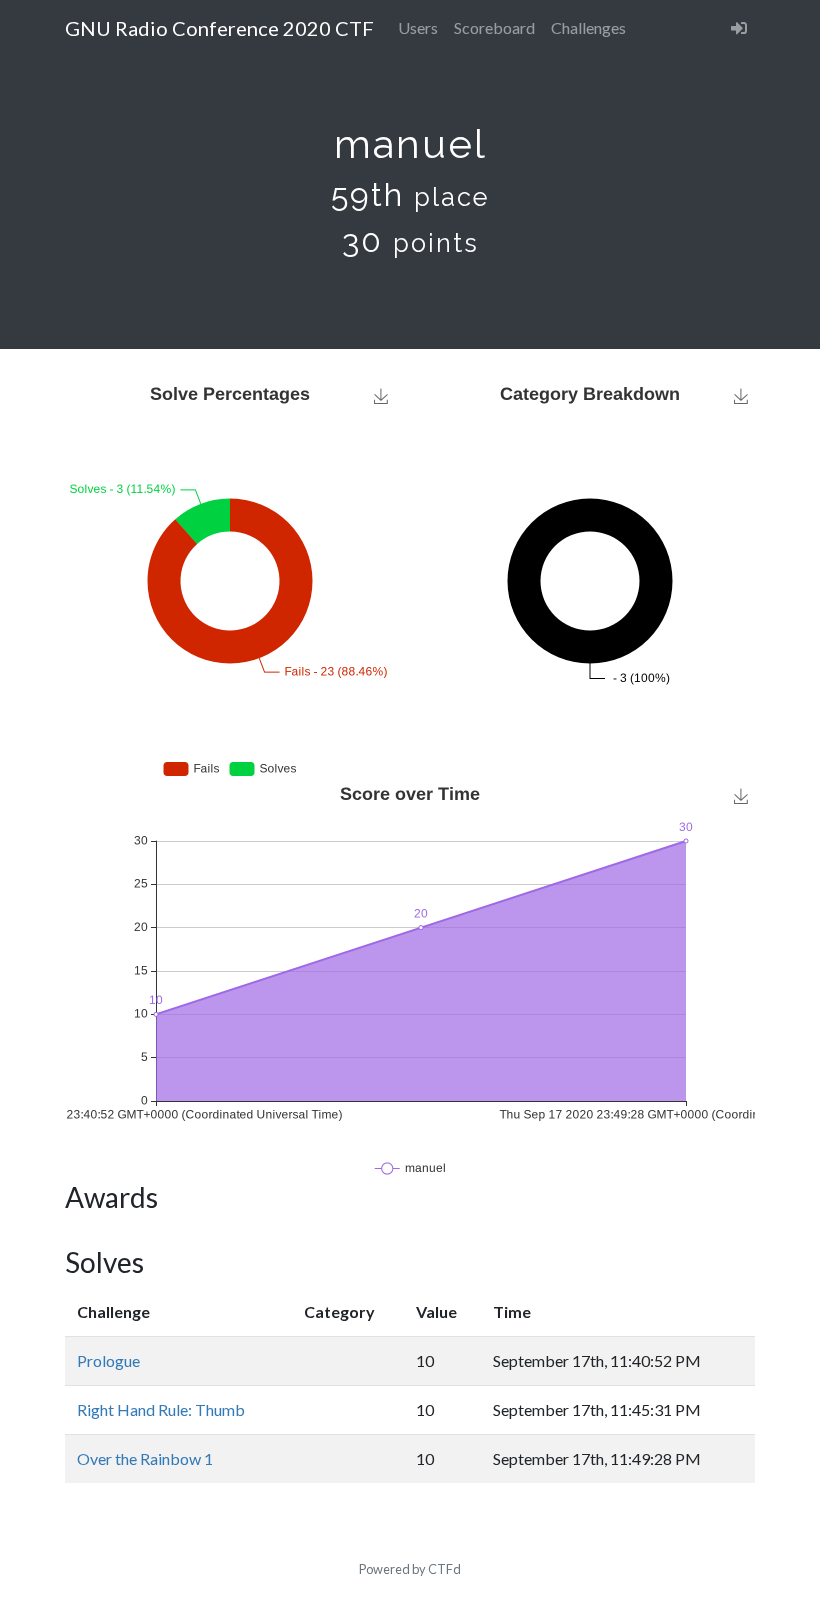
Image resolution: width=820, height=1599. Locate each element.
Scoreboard (494, 27)
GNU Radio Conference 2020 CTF (219, 28)
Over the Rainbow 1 (145, 1458)
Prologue (108, 1360)
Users (418, 27)
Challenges (588, 27)
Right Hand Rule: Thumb (161, 1409)
